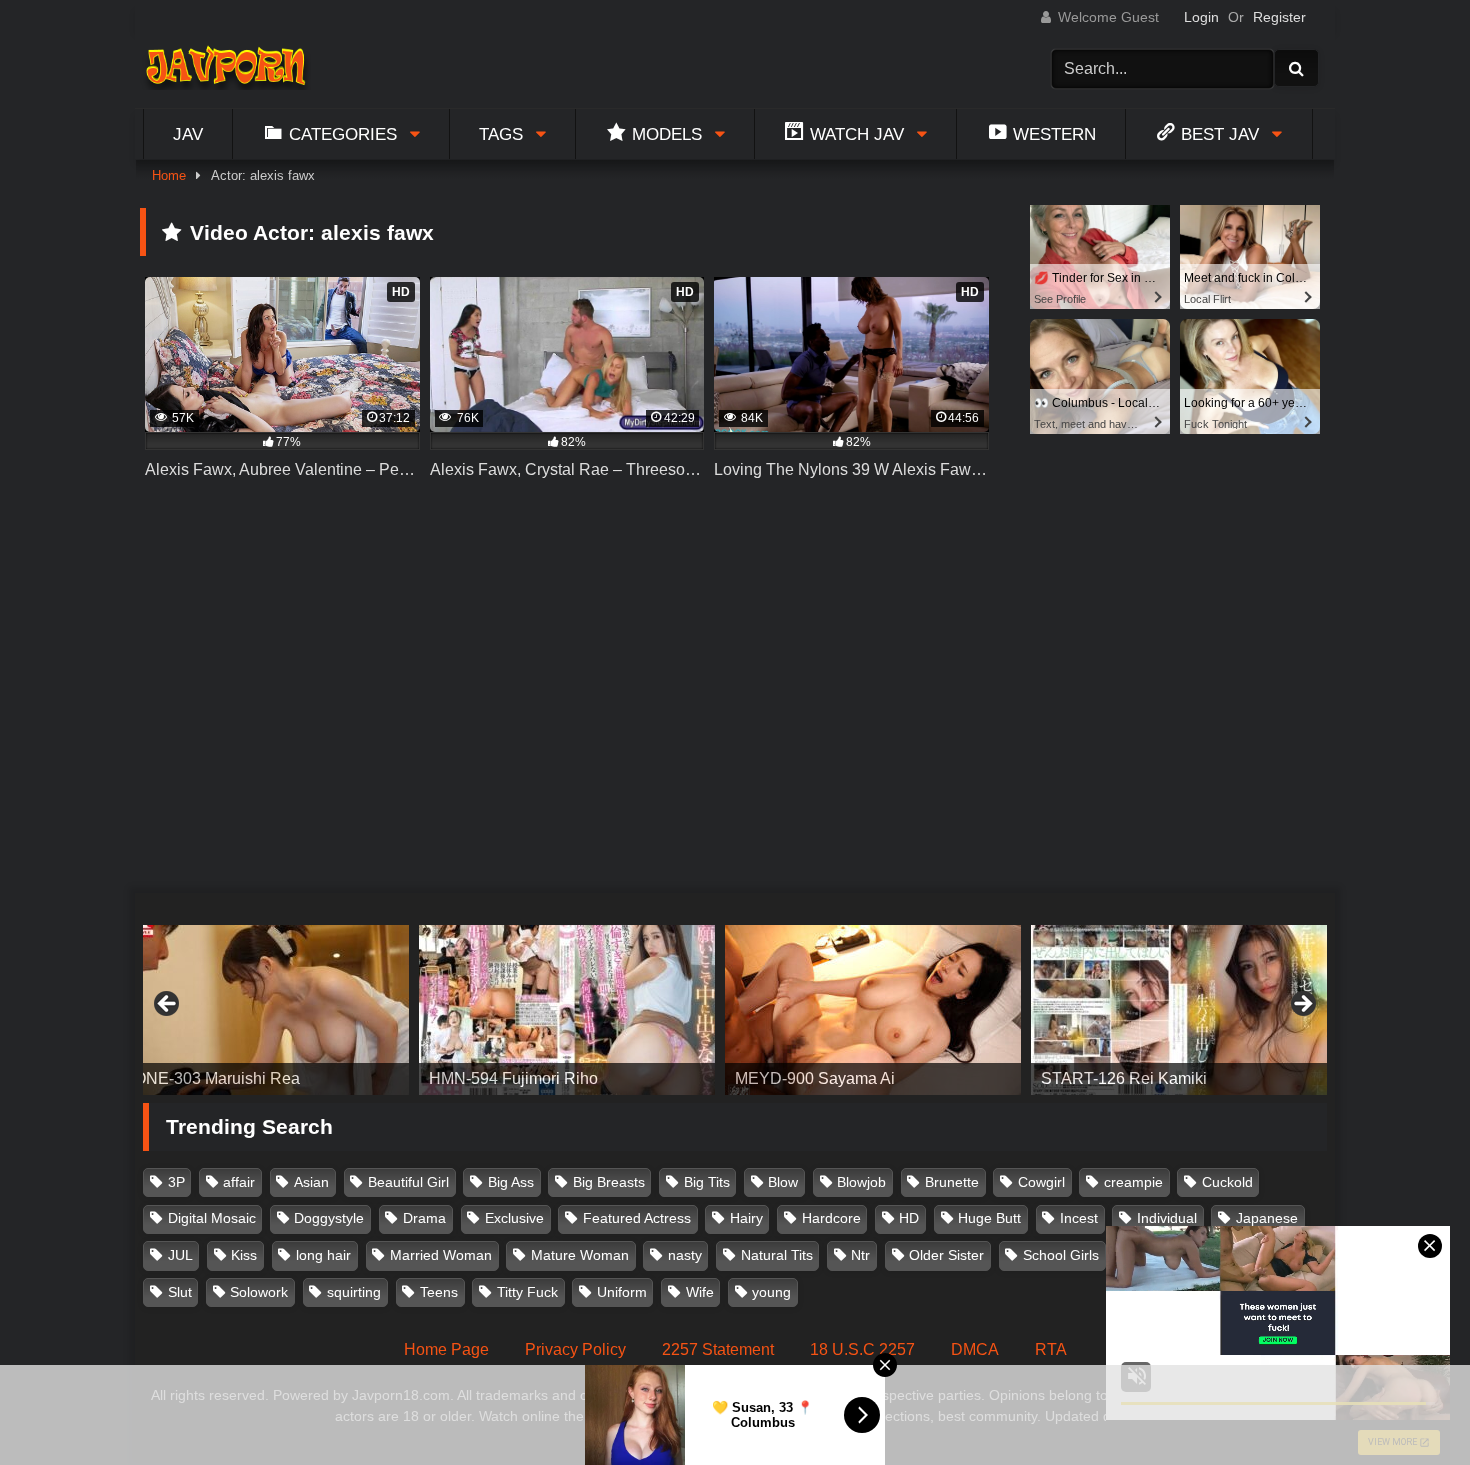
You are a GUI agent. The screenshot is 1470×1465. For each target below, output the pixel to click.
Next (1302, 1005)
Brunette (952, 1182)
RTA (1051, 1349)
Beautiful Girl (408, 1182)
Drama (424, 1218)
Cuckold (1227, 1182)
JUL (180, 1255)
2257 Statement (718, 1349)
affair (239, 1182)
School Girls (1061, 1255)
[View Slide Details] (393, 1010)
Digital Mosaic (212, 1218)
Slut (180, 1292)
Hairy (746, 1218)
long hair (323, 1255)
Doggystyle (329, 1218)
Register (1279, 17)
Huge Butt (989, 1218)
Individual (1167, 1218)
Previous (168, 1005)
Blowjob (861, 1182)
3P (176, 1182)
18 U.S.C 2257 (862, 1349)
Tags (501, 134)
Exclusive (514, 1218)
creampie (1133, 1182)
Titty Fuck (527, 1292)
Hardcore (831, 1218)
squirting (354, 1292)
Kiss (244, 1255)
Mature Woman (580, 1255)
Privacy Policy (575, 1349)
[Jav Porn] (225, 68)
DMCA (975, 1349)
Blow (783, 1182)
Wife (700, 1292)
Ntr (860, 1255)
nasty (685, 1255)
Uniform (622, 1292)
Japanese (1267, 1218)
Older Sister (946, 1255)
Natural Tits (777, 1255)
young (771, 1292)
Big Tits (707, 1182)
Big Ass (511, 1182)
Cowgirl (1041, 1182)
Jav (188, 134)
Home (169, 175)
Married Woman (441, 1255)
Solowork (259, 1292)
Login (1201, 17)
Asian (311, 1182)
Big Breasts (609, 1182)
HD (909, 1218)
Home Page (446, 1349)
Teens (439, 1292)
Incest (1079, 1218)
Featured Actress (637, 1218)
